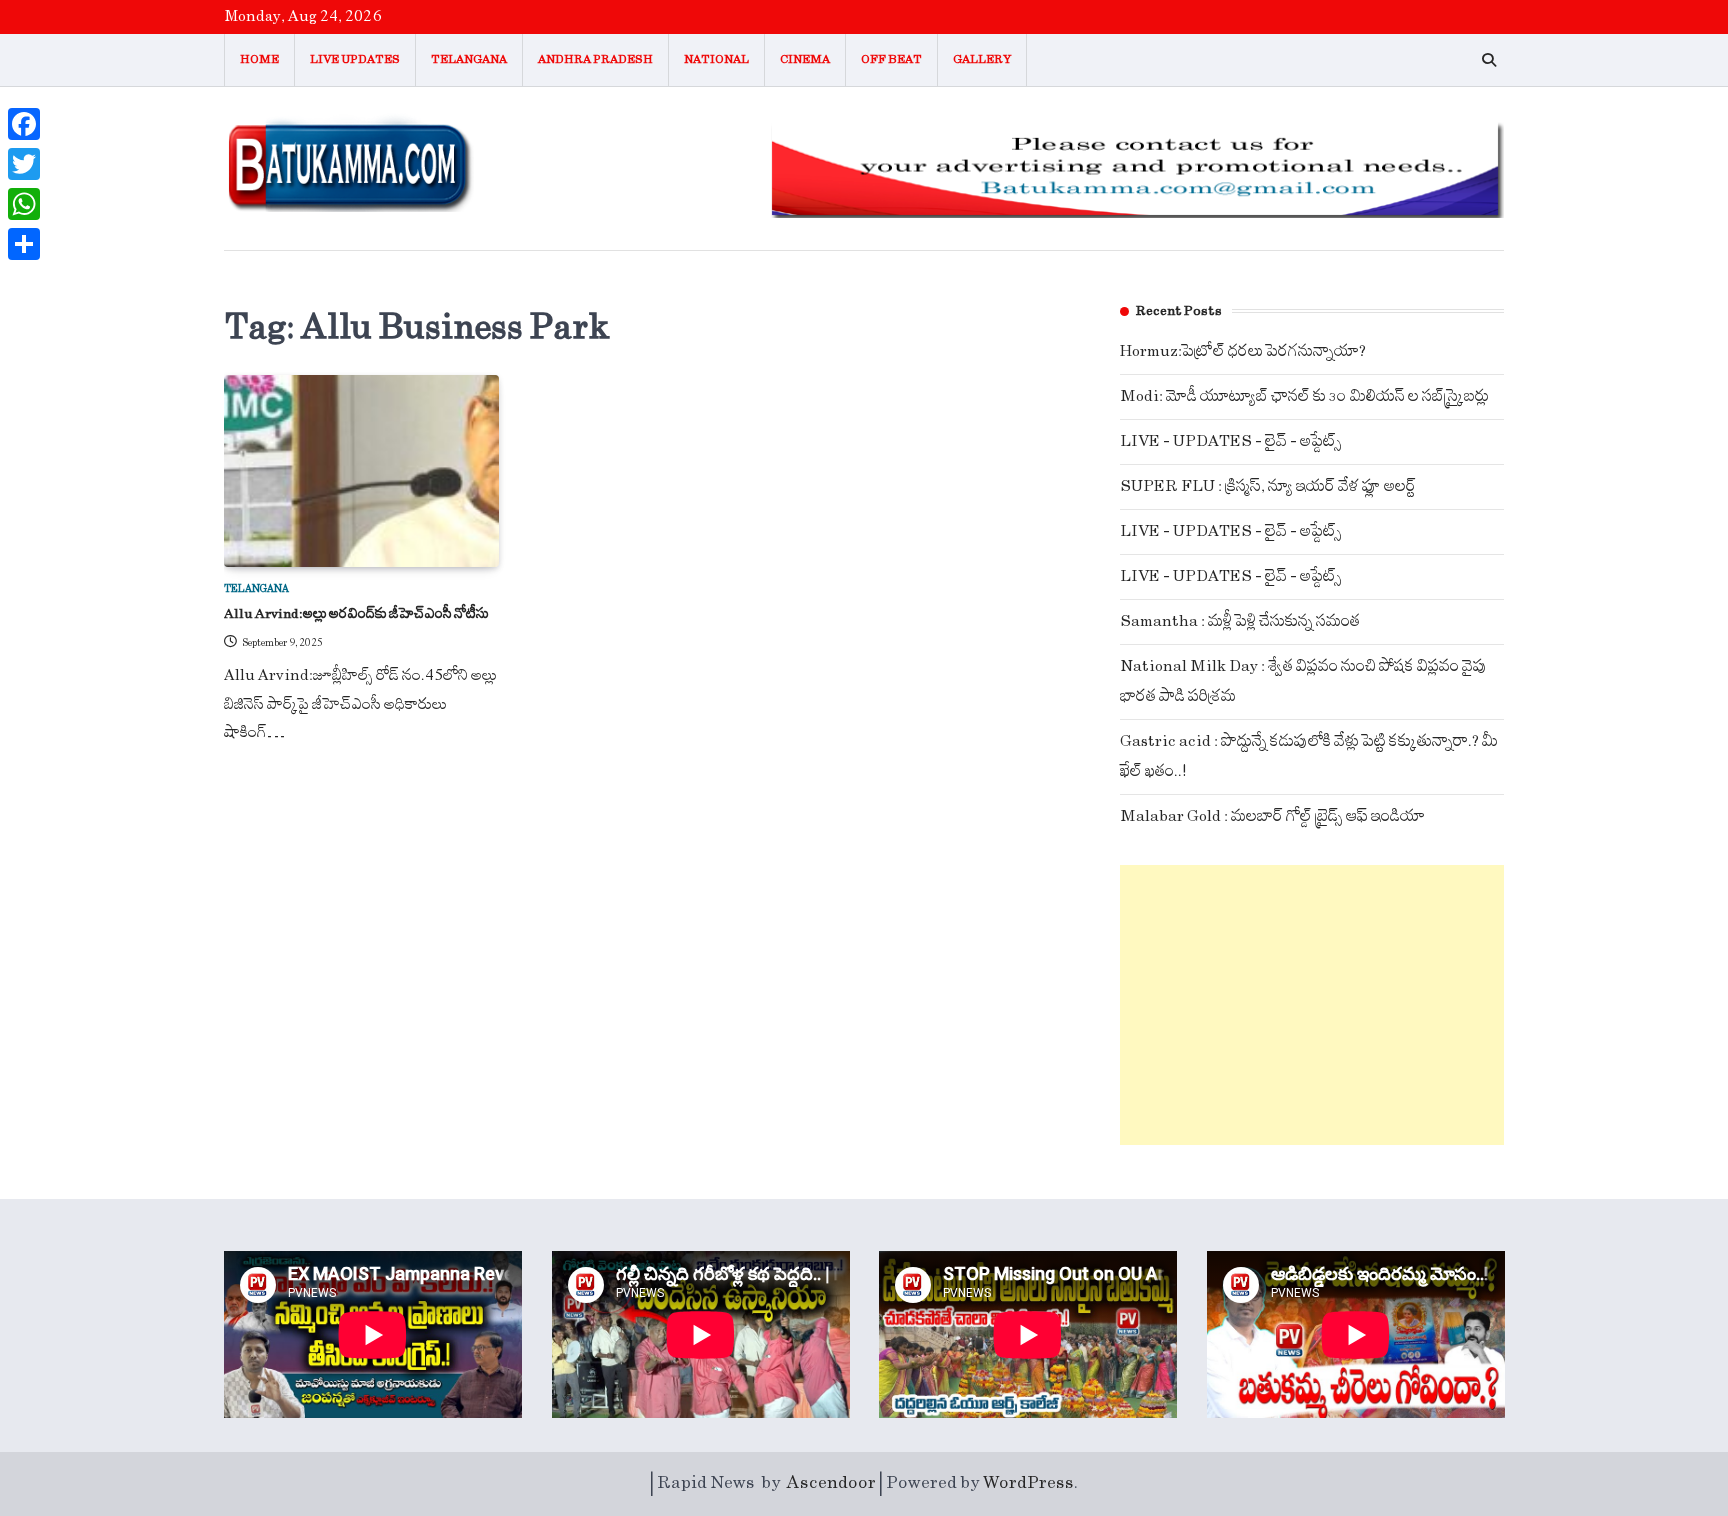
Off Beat (891, 59)
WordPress (1028, 1483)
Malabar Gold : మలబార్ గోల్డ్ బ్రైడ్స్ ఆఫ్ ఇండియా (1272, 816)
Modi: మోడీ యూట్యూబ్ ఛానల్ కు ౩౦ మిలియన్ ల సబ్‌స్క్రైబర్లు (1304, 396)
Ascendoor (831, 1483)
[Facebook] (24, 124)
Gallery (982, 59)
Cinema (805, 59)
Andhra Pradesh (595, 59)
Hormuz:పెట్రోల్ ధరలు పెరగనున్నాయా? (1243, 351)
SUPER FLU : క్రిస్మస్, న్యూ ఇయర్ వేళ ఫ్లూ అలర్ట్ (1268, 486)
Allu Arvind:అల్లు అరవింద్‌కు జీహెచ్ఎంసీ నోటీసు (356, 614)
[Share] (24, 244)
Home (259, 59)
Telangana (469, 59)
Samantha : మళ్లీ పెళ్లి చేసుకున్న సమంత (1240, 621)
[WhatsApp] (24, 204)
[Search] (1489, 60)
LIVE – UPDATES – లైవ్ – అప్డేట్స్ (1231, 441)
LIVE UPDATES (355, 59)
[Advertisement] (1312, 1005)
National (716, 59)
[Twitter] (24, 164)
